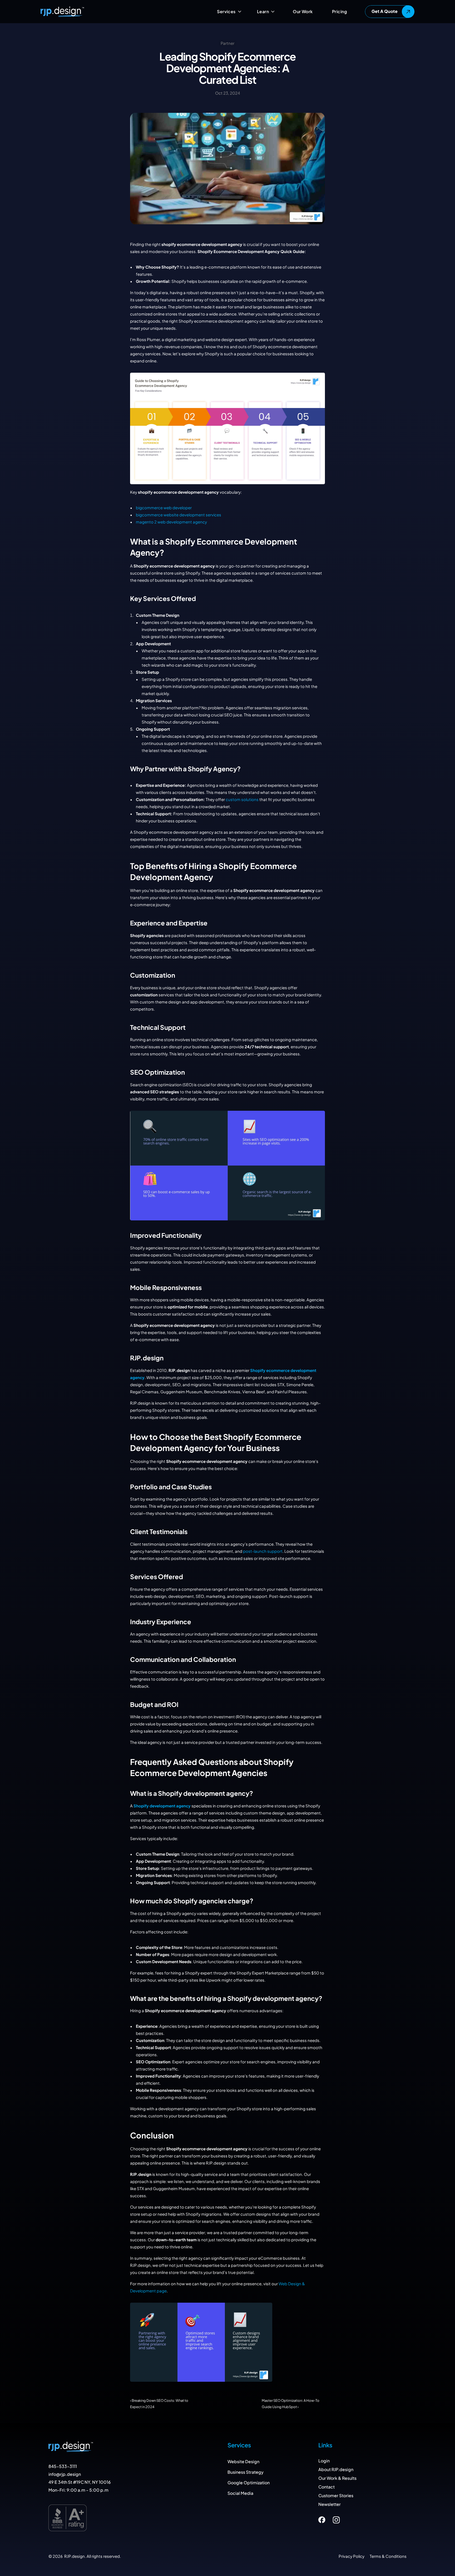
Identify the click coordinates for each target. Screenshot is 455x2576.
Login (324, 2461)
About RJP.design (336, 2469)
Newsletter (330, 2504)
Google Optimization (249, 2483)
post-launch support (263, 1551)
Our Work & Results (337, 2478)
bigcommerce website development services (179, 515)
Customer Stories (336, 2495)
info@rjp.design (65, 2474)
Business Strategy (246, 2472)
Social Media (240, 2493)
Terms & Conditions (388, 2556)
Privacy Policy (352, 2556)
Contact (327, 2487)
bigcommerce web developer (164, 508)
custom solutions (242, 799)
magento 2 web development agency (171, 522)
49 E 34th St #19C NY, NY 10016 (80, 2482)
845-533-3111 (63, 2466)
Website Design (243, 2461)
